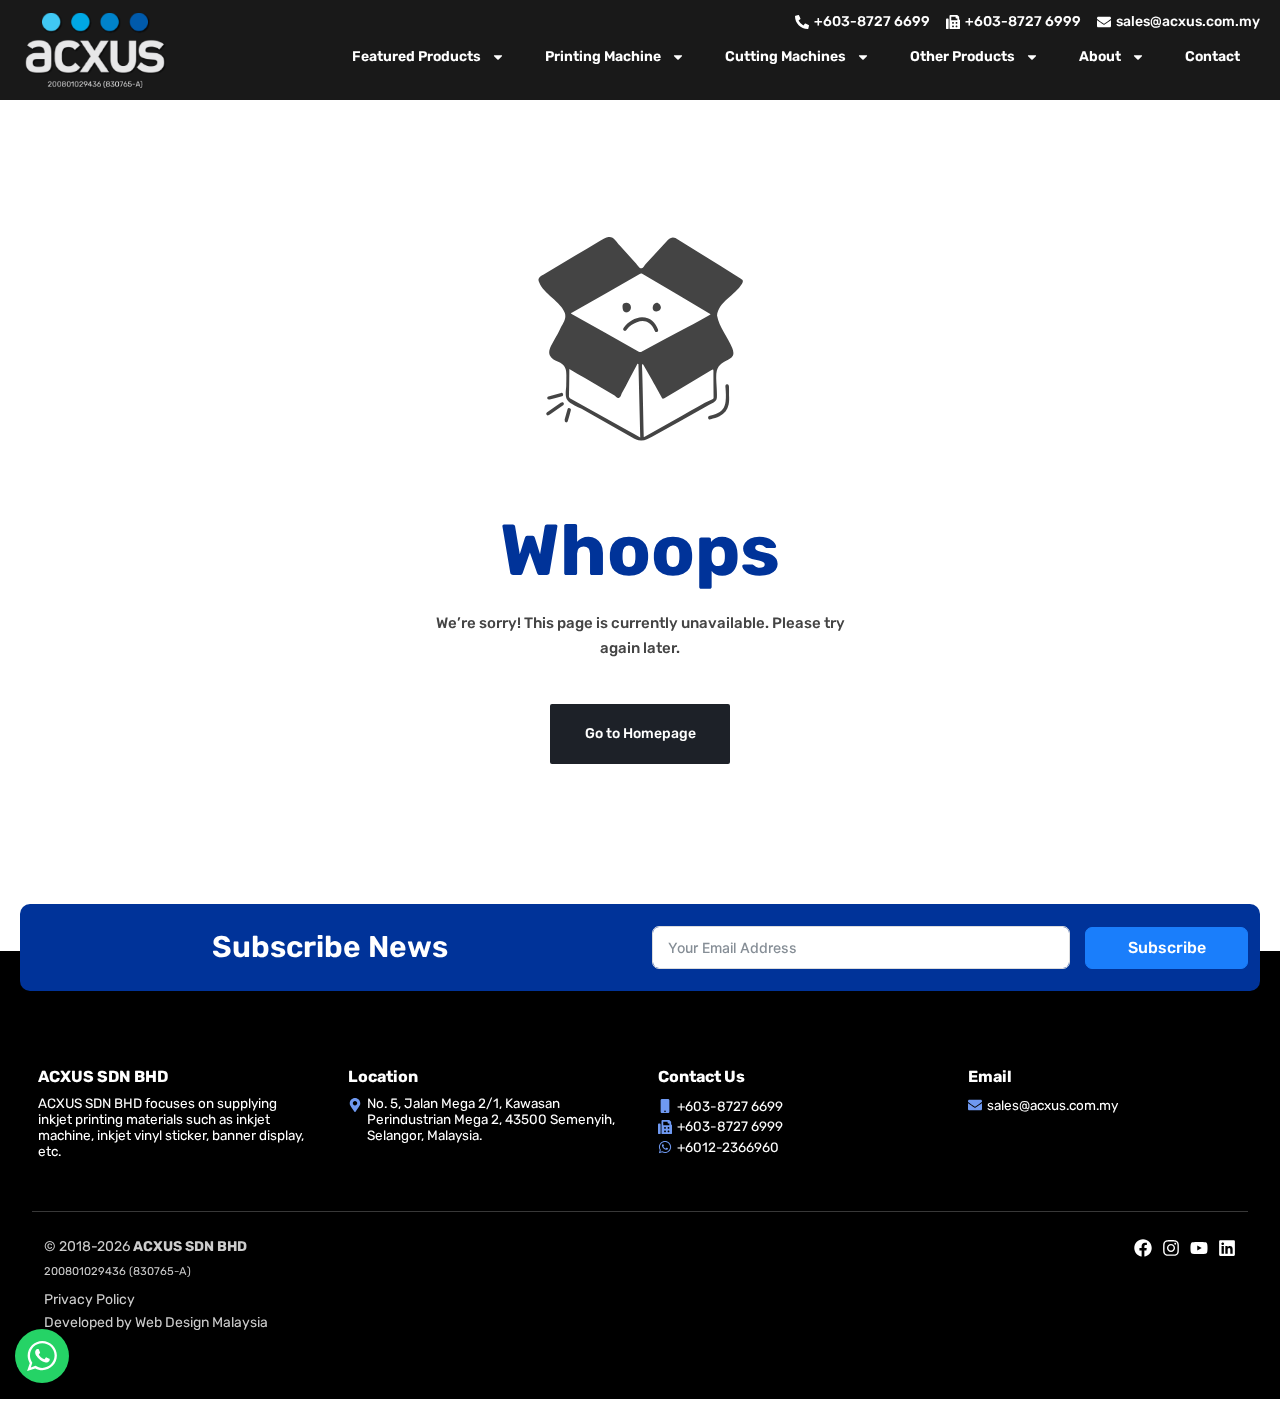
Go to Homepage (640, 733)
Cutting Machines (785, 56)
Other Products (962, 56)
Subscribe (1167, 947)
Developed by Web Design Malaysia (156, 1322)
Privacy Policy (89, 1299)
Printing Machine (603, 56)
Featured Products (416, 56)
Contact (1212, 56)
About (1100, 56)
